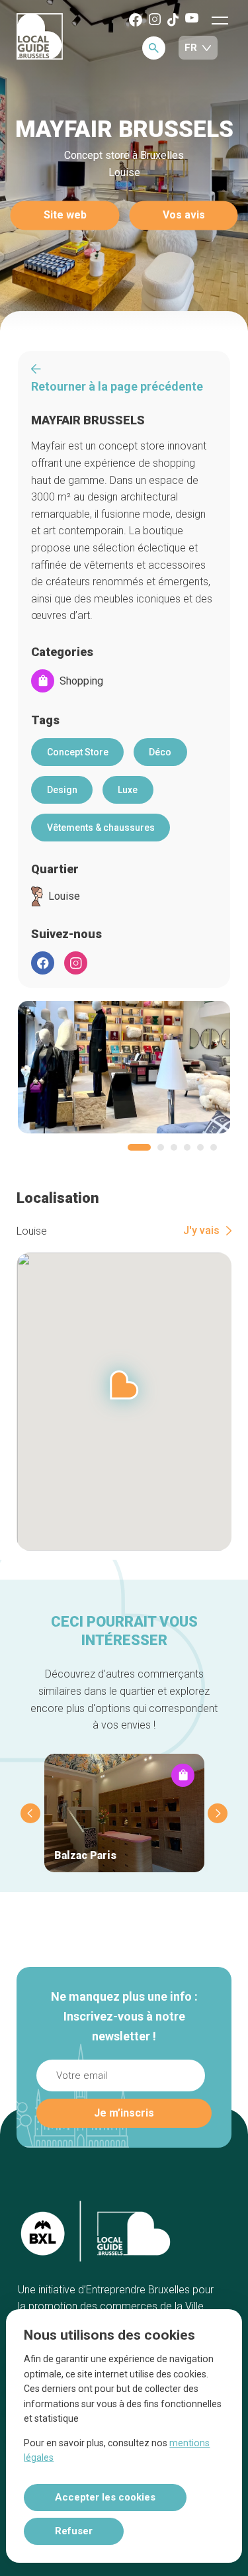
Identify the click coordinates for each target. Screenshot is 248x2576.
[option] (124, 1067)
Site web (65, 215)
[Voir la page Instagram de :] (76, 963)
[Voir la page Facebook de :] (43, 963)
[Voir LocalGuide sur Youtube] (192, 19)
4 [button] (187, 1147)
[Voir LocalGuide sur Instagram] (155, 20)
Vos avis (184, 215)
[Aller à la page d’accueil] (40, 37)
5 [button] (200, 1147)
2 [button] (161, 1147)
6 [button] (214, 1147)
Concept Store (78, 752)
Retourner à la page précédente (117, 386)
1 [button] (139, 1147)
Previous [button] (30, 1813)
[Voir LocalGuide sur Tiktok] (173, 21)
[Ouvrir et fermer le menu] (220, 20)
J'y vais (201, 1231)
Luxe (128, 790)
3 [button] (174, 1147)
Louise (64, 896)
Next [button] (218, 1813)
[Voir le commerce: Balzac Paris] (124, 1813)
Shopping (81, 681)
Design (62, 790)
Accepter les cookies (105, 2497)
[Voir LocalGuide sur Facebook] (136, 21)
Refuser (74, 2531)
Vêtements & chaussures (101, 828)
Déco (160, 752)
